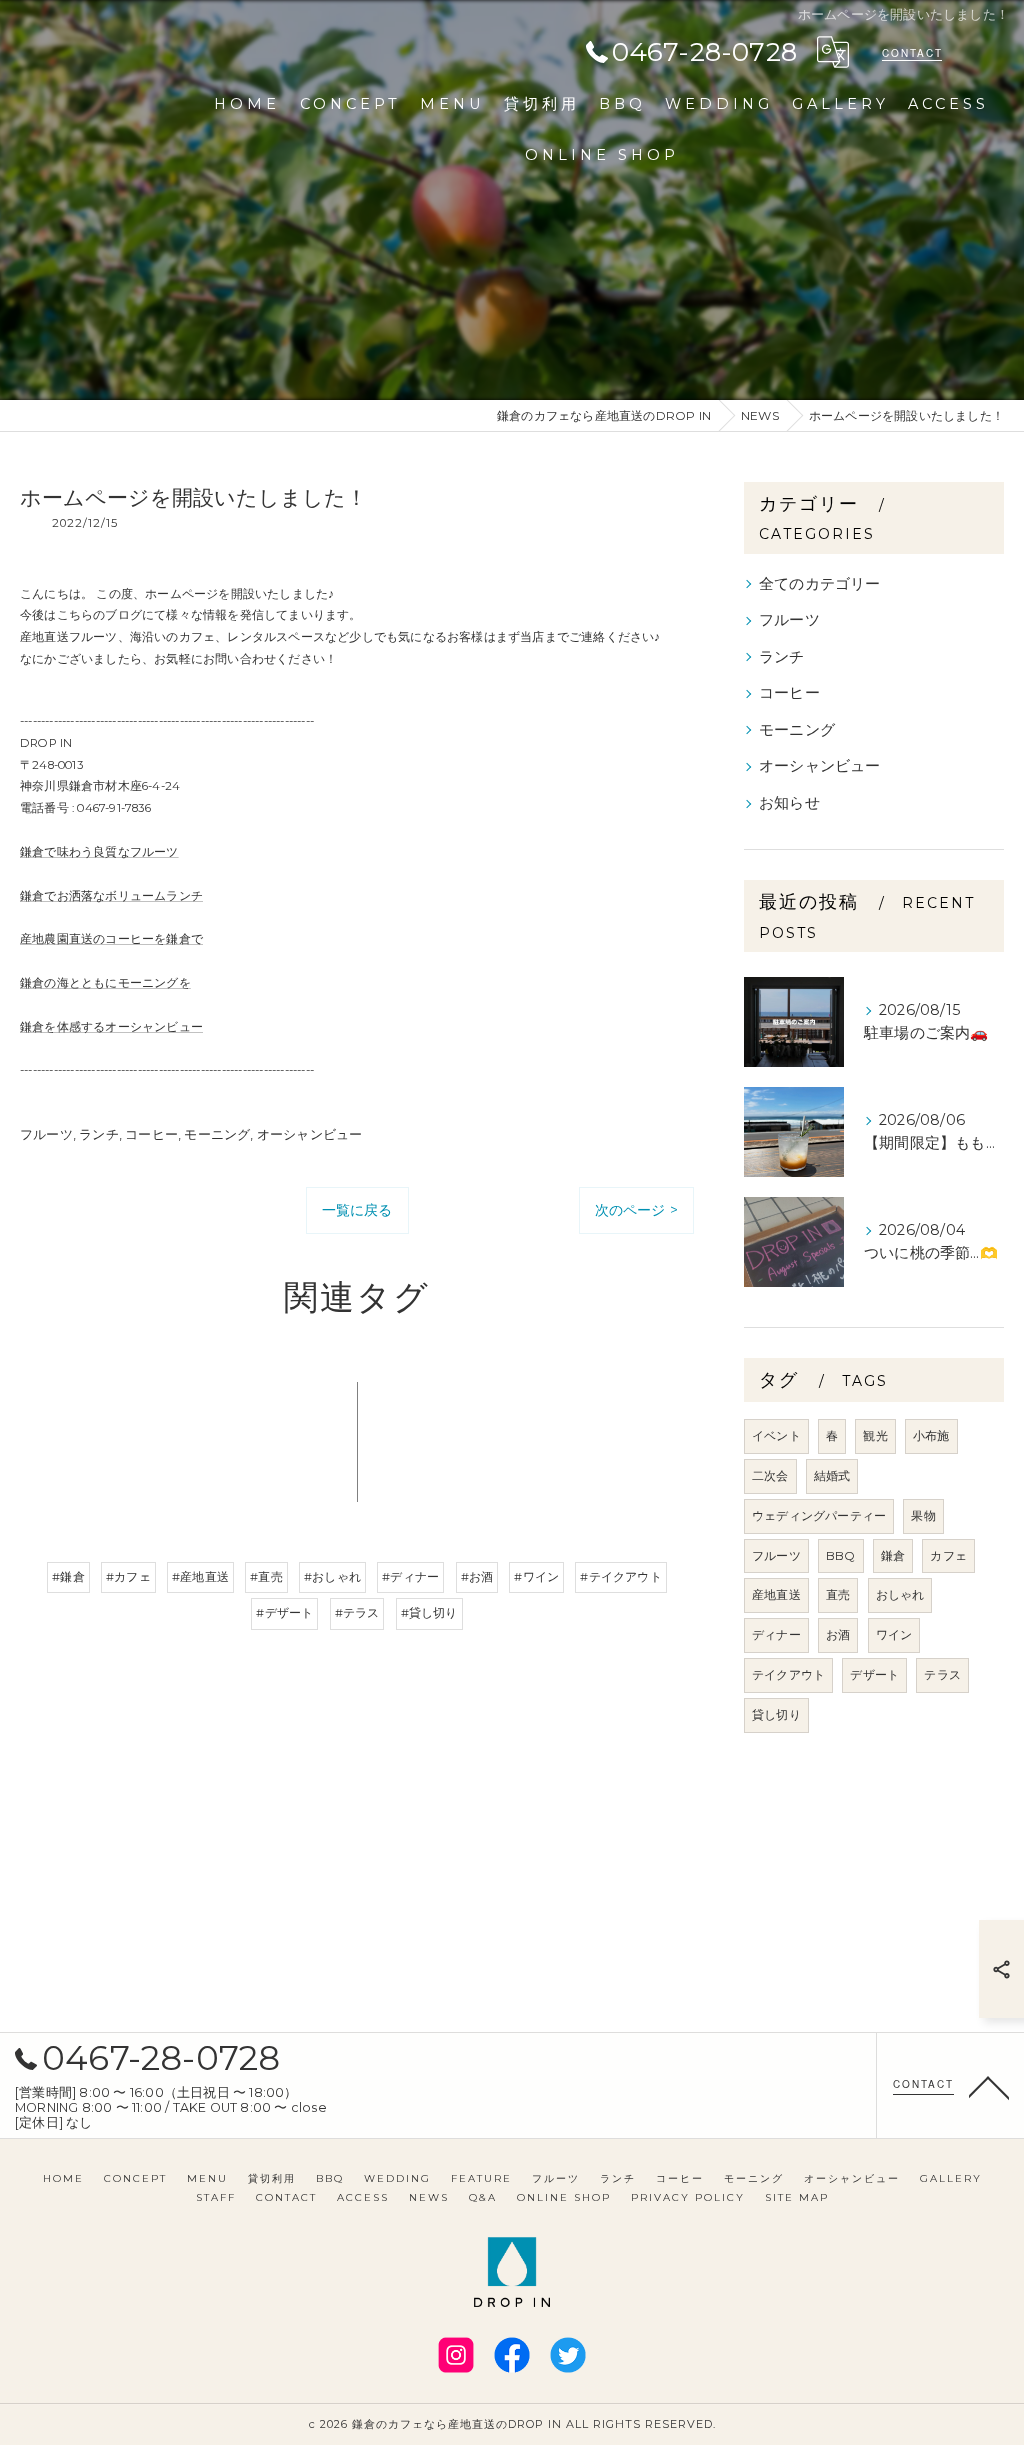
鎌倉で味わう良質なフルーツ (99, 852)
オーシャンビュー (310, 1134)
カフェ (948, 1555)
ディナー (776, 1634)
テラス (942, 1674)
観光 (875, 1435)
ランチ (99, 1134)
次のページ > (636, 1210)
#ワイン (536, 1577)
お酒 (838, 1634)
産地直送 (776, 1594)
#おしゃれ (332, 1577)
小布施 (931, 1435)
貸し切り (776, 1714)
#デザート (284, 1613)
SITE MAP (797, 2197)
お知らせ (789, 803)
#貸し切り (429, 1613)
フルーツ (46, 1134)
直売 (838, 1594)
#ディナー (410, 1577)
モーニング (217, 1134)
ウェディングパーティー (819, 1515)
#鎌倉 (68, 1577)
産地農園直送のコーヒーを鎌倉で (111, 939)
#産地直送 (200, 1577)
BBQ (841, 1555)
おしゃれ (900, 1594)
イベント (776, 1435)
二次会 (770, 1475)
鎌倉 (893, 1555)
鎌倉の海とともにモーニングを (105, 983)
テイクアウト (788, 1674)
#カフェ (128, 1577)
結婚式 (832, 1475)
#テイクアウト (620, 1577)
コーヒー (151, 1134)
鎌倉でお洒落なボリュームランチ (111, 896)
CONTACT (912, 53)
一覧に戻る (357, 1210)
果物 (923, 1515)
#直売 (266, 1577)
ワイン (894, 1634)
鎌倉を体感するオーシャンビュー (111, 1027)
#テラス (357, 1613)
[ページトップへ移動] (989, 2086)
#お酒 (477, 1577)
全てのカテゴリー (820, 584)
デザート (874, 1674)
